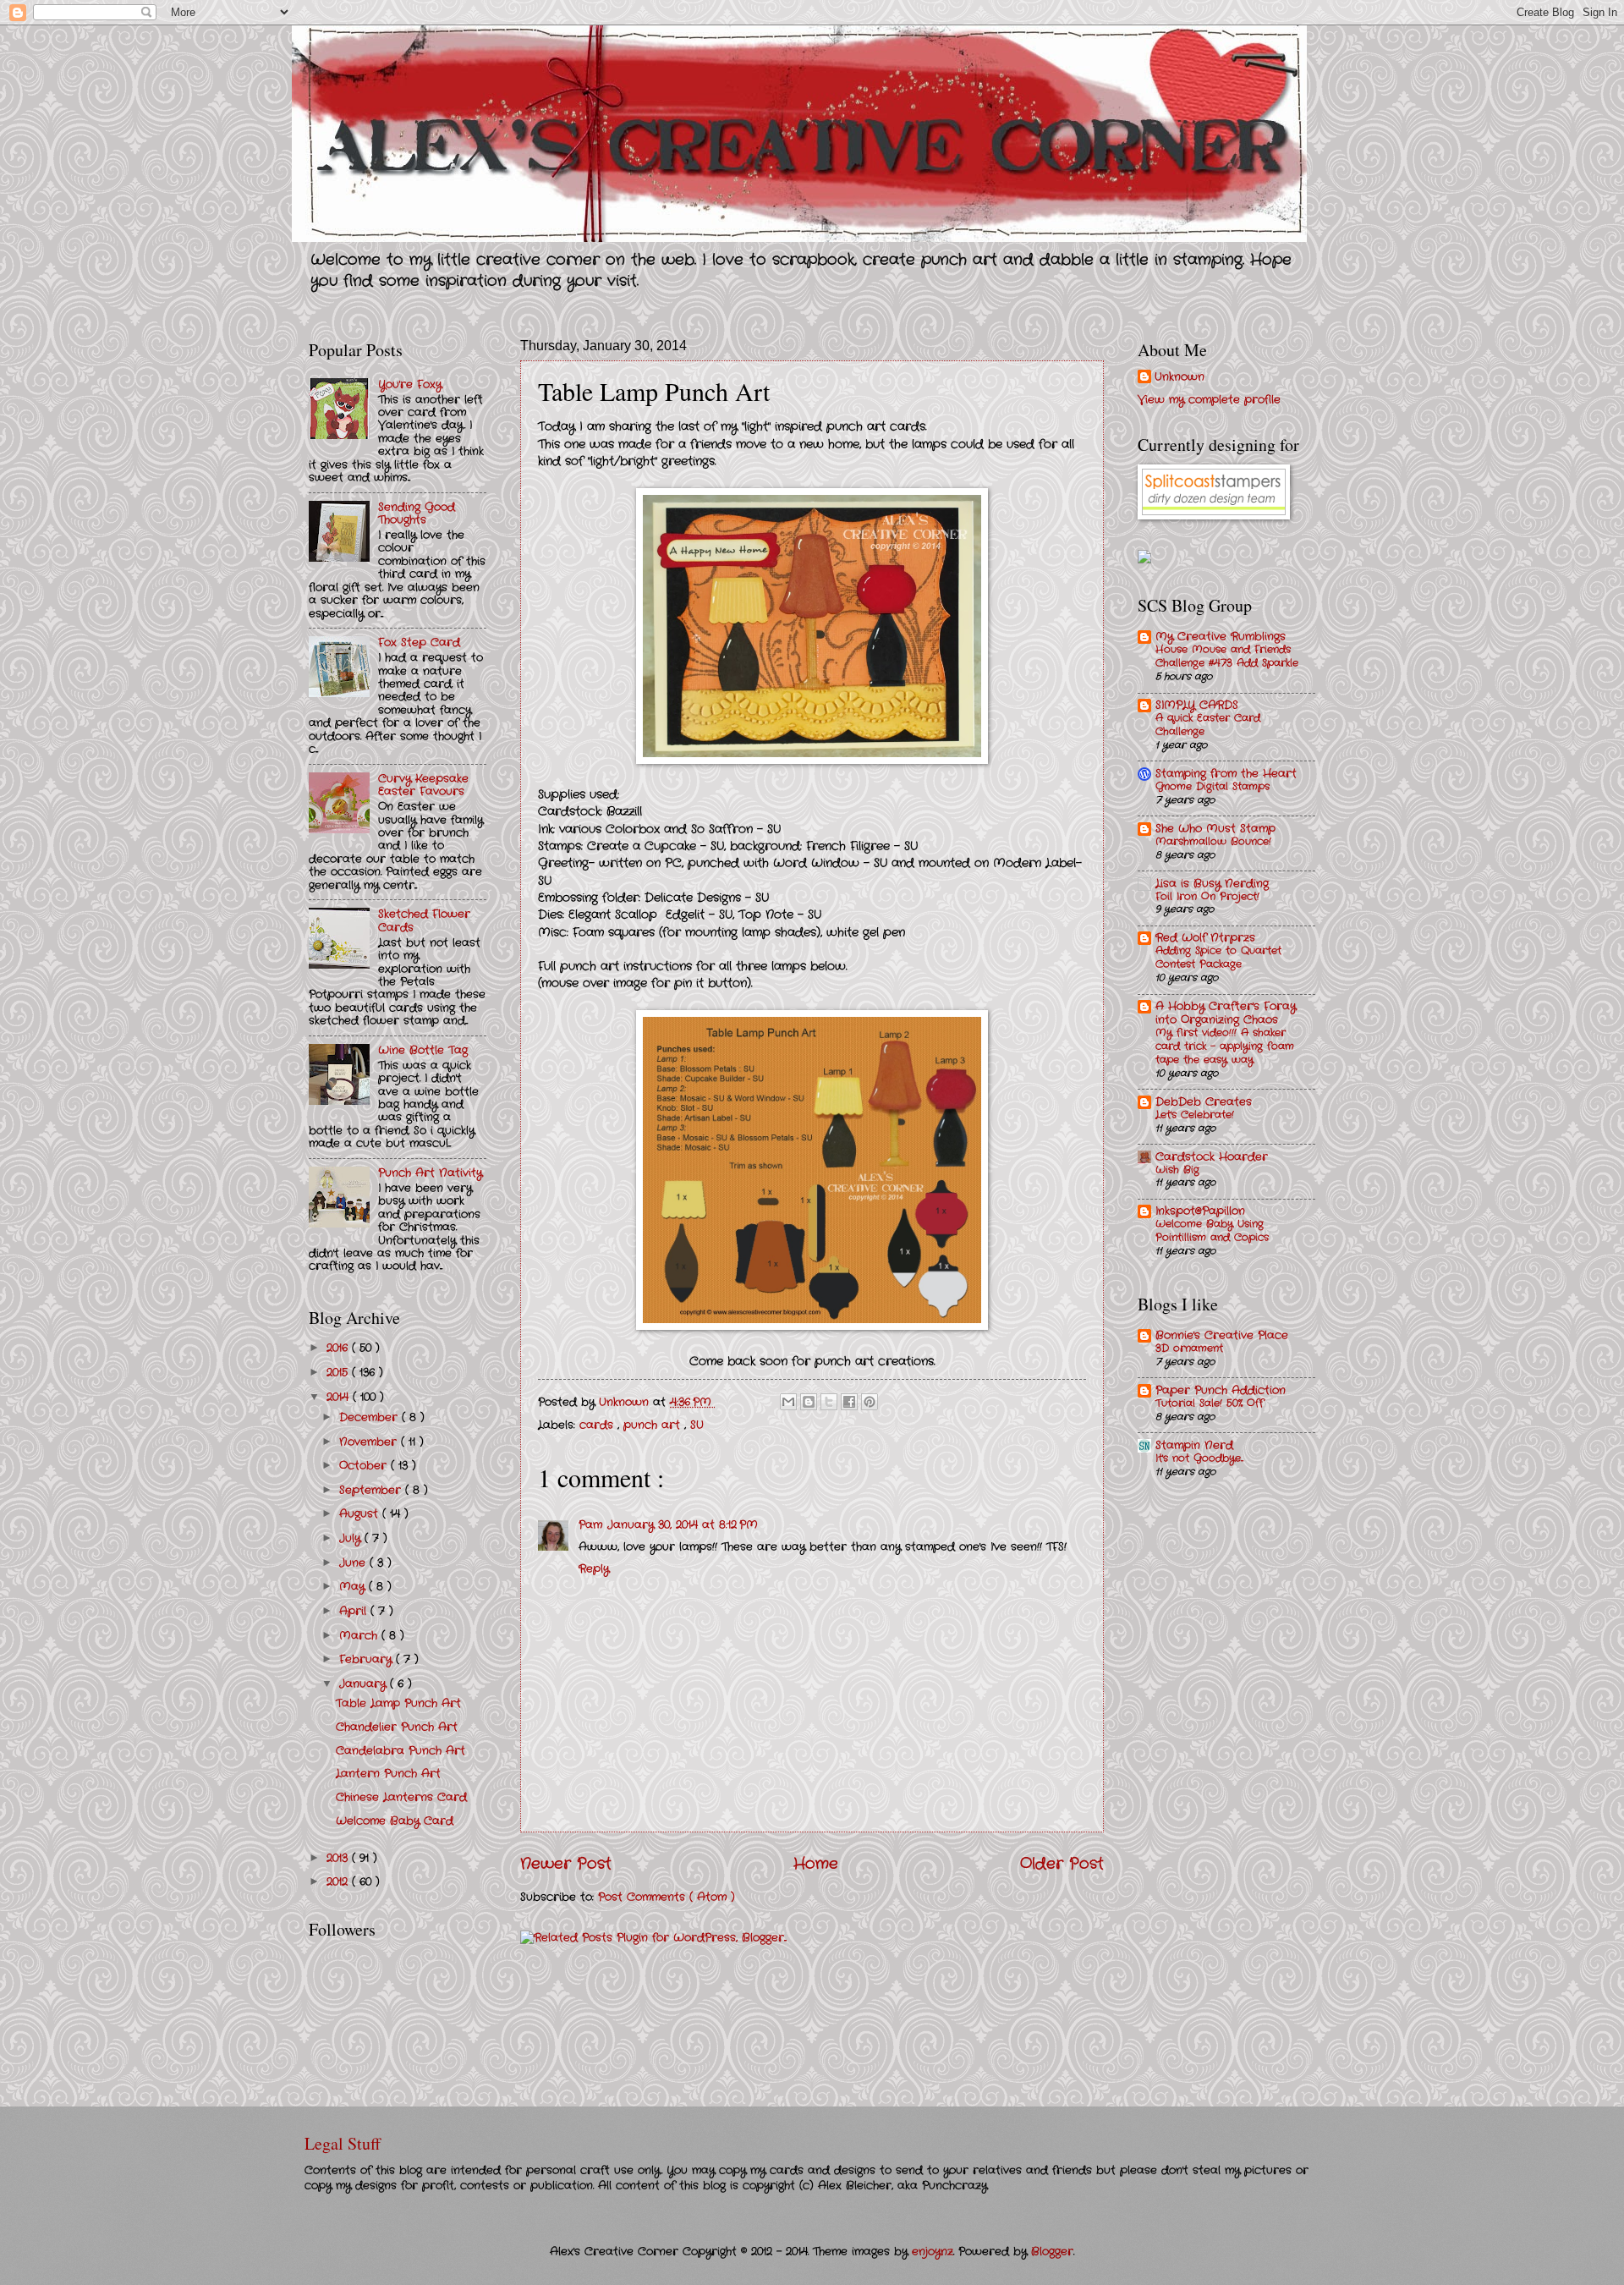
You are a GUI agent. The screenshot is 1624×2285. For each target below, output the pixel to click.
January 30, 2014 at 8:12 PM (683, 1525)
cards (598, 1425)
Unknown (1180, 377)
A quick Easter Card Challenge (1208, 725)
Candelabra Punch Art (401, 1751)
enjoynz (933, 2252)
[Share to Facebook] (849, 1402)
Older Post (1062, 1864)
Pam (590, 1525)
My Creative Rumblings (1221, 637)
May (354, 1587)
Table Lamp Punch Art (398, 1703)
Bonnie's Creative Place (1222, 1335)
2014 (340, 1397)
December (370, 1417)
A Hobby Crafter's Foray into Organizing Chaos (1226, 1013)
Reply (594, 1569)
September (372, 1490)
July (352, 1538)
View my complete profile (1209, 400)
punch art (654, 1425)
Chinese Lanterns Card (401, 1797)
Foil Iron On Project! (1207, 897)
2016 (339, 1348)
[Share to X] (829, 1402)
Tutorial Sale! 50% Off (1210, 1403)
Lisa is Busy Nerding (1212, 884)
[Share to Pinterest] (870, 1402)
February (368, 1659)
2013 (339, 1858)
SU (697, 1425)
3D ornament (1189, 1348)
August (361, 1514)
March (360, 1636)
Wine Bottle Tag (423, 1050)
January (365, 1684)
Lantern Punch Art (388, 1774)
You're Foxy (410, 384)
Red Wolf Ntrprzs (1205, 938)
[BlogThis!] (809, 1402)
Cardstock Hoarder (1212, 1157)
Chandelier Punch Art (397, 1727)
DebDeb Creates (1204, 1102)
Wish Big (1177, 1170)
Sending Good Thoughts (417, 514)
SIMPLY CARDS (1197, 705)
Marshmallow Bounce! (1213, 842)
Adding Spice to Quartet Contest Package (1218, 958)
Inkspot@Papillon (1200, 1211)
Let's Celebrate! (1195, 1115)
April (355, 1611)
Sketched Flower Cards (424, 920)
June (354, 1563)
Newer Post (566, 1864)
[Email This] (788, 1402)
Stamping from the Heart (1226, 774)
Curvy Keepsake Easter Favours (423, 785)
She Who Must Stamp (1215, 829)
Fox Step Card (419, 643)
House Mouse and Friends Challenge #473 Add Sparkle (1227, 656)
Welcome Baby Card (395, 1821)
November (370, 1442)
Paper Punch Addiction (1221, 1390)
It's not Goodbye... (1199, 1458)
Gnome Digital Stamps (1213, 787)
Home (816, 1864)
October (365, 1466)
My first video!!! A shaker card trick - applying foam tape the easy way (1225, 1046)
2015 (339, 1373)
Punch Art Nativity (430, 1173)
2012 (339, 1882)
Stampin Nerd (1194, 1445)
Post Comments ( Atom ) (667, 1897)
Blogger (1052, 2252)
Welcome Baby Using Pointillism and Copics (1212, 1231)
